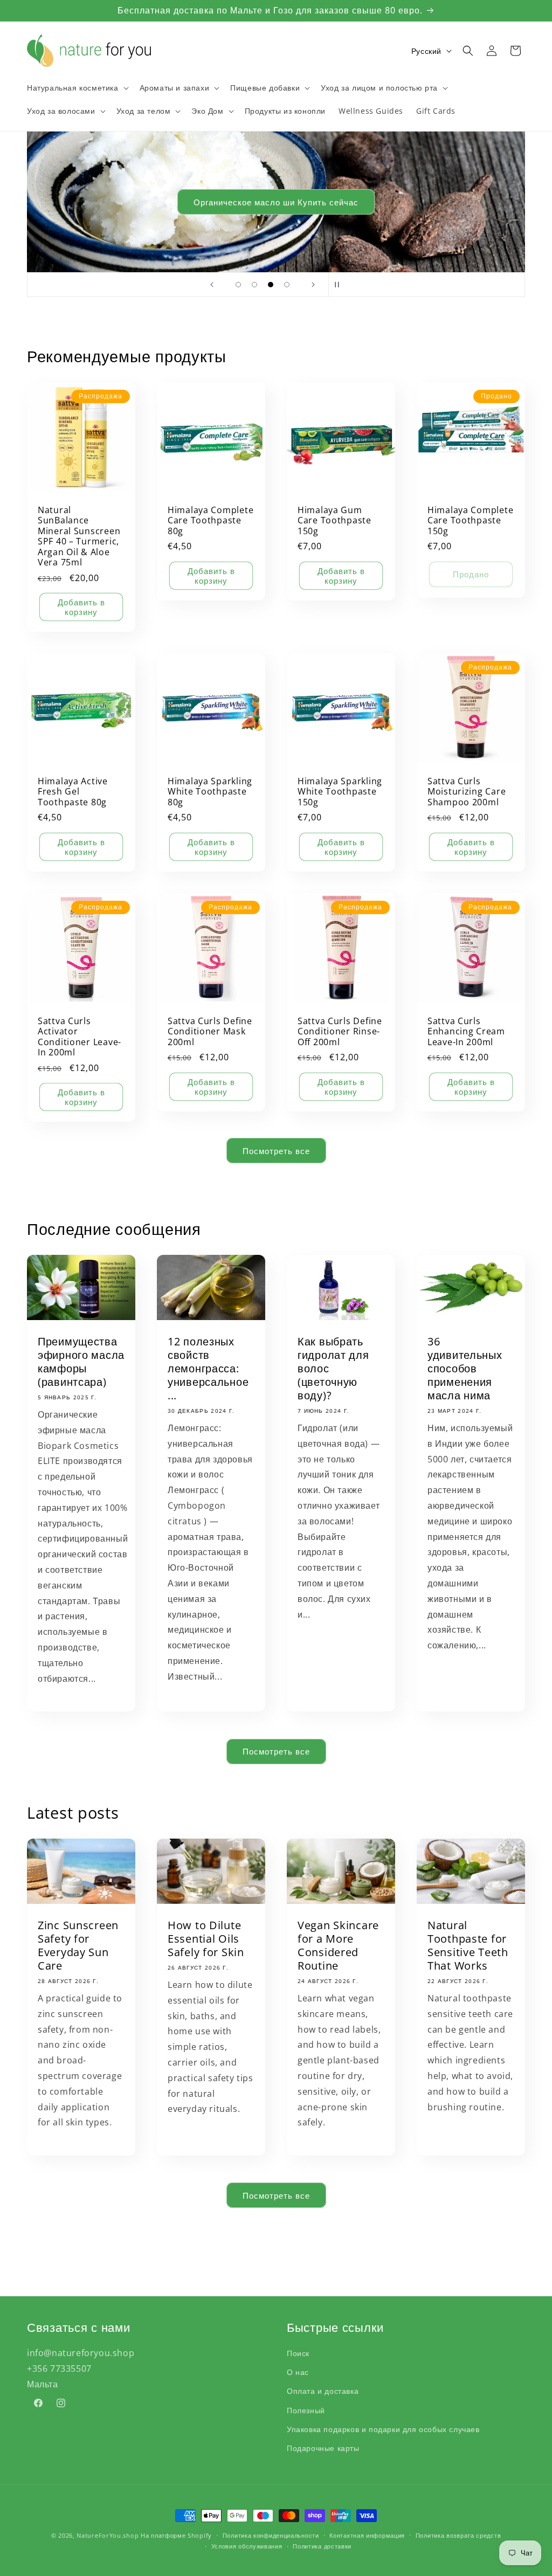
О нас (298, 2372)
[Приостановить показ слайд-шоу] (340, 285)
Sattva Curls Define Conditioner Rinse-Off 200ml (340, 1032)
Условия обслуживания (247, 2546)
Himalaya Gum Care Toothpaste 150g (334, 521)
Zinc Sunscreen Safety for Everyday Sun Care (78, 1945)
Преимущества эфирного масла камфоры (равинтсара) (81, 1362)
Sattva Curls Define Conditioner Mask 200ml (210, 1032)
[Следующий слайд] (313, 285)
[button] (77, 88)
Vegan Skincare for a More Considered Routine (338, 1945)
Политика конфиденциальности (271, 2535)
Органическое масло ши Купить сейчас (276, 202)
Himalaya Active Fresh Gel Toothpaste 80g (73, 792)
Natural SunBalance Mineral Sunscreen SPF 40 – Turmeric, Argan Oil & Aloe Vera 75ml (79, 537)
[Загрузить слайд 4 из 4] (287, 285)
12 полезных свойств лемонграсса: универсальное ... (208, 1369)
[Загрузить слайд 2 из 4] (254, 285)
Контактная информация (367, 2535)
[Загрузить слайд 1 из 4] (238, 285)
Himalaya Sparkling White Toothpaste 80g (210, 792)
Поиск (298, 2353)
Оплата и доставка (323, 2391)
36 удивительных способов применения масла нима (465, 1369)
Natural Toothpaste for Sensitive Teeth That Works (468, 1945)
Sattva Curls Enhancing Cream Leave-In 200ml (466, 1032)
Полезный (306, 2410)
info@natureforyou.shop (81, 2353)
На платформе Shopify (176, 2535)
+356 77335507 (59, 2368)
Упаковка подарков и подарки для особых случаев (383, 2429)
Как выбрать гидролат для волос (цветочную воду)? (333, 1369)
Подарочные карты (323, 2448)
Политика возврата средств (458, 2535)
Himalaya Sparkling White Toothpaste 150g (340, 792)
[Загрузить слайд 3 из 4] (271, 285)
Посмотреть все (276, 1151)
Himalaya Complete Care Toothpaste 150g (470, 521)
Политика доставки (322, 2546)
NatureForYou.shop (108, 2535)
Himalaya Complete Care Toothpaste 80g (211, 521)
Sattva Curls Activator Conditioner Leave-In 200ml (80, 1037)
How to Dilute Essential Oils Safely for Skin (206, 1939)
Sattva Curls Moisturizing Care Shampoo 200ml (467, 792)
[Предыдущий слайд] (212, 285)
